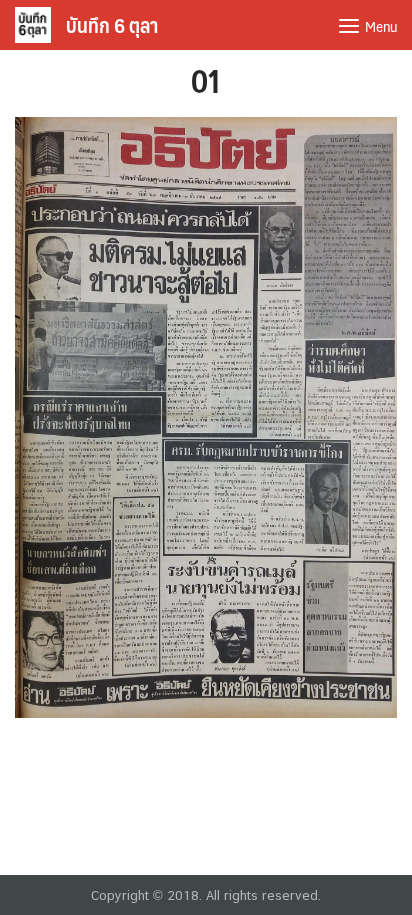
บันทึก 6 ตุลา (112, 25)
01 (206, 80)
